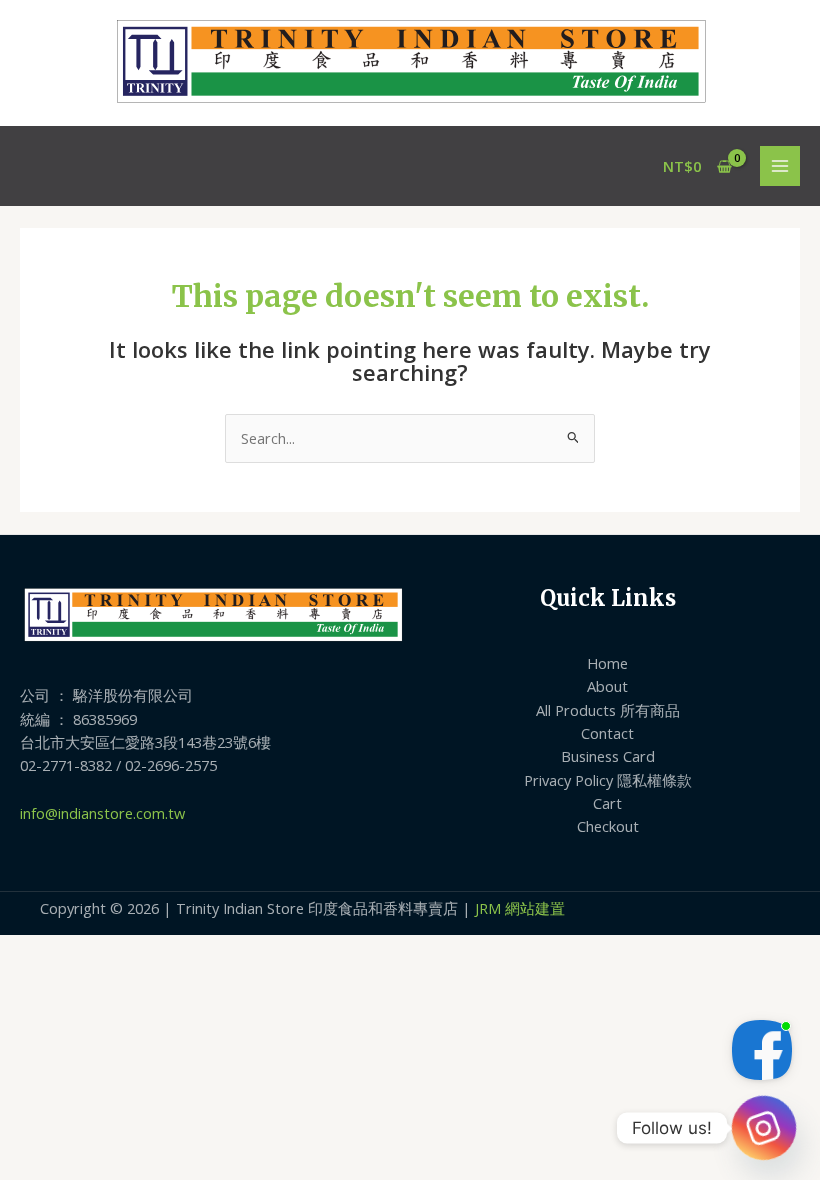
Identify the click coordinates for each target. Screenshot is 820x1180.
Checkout (608, 826)
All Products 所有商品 (608, 710)
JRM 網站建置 (520, 908)
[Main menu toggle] (780, 166)
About (607, 686)
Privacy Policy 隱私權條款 (608, 780)
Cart (607, 803)
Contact (607, 733)
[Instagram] (764, 1128)
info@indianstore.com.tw (102, 813)
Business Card (608, 756)
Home (607, 663)
